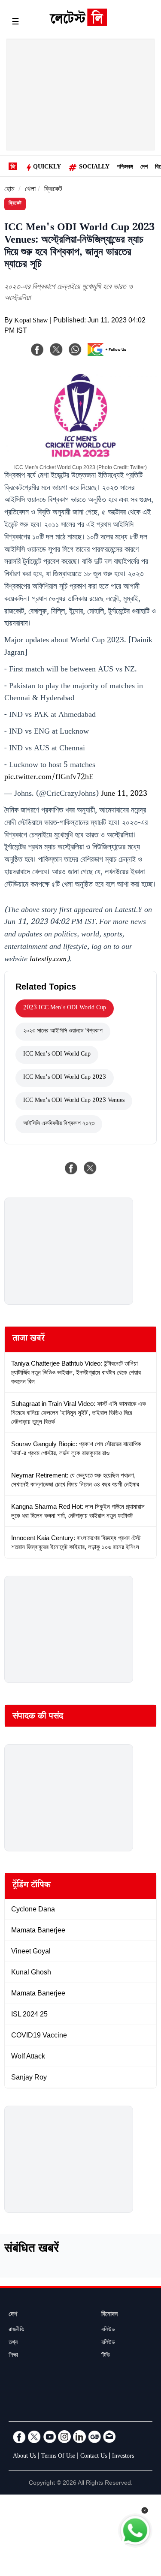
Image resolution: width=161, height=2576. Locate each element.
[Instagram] (64, 2437)
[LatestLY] (78, 24)
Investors (123, 2457)
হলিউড (108, 2343)
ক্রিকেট (53, 190)
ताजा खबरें (29, 1339)
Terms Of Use (58, 2457)
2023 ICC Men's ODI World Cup (65, 1008)
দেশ (144, 168)
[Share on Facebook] (71, 1168)
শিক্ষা (13, 2356)
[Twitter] (34, 2437)
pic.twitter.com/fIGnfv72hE (49, 778)
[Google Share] (109, 355)
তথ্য (13, 2343)
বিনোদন (109, 2315)
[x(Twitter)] (56, 349)
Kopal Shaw (31, 321)
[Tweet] (90, 1168)
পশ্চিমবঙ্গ (125, 168)
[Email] (109, 2437)
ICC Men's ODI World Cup (57, 1055)
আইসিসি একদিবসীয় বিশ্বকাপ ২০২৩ (59, 1124)
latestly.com (48, 960)
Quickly (47, 168)
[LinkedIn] (79, 2437)
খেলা (30, 190)
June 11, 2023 (124, 794)
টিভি (106, 2356)
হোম (9, 190)
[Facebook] (37, 349)
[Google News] (94, 2437)
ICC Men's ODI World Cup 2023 (65, 1078)
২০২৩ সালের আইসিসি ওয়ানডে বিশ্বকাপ (63, 1032)
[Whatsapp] (75, 349)
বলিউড (108, 2330)
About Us (24, 2457)
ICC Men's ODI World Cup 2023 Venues (74, 1101)
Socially (94, 168)
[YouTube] (49, 2437)
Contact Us (94, 2457)
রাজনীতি (17, 2330)
